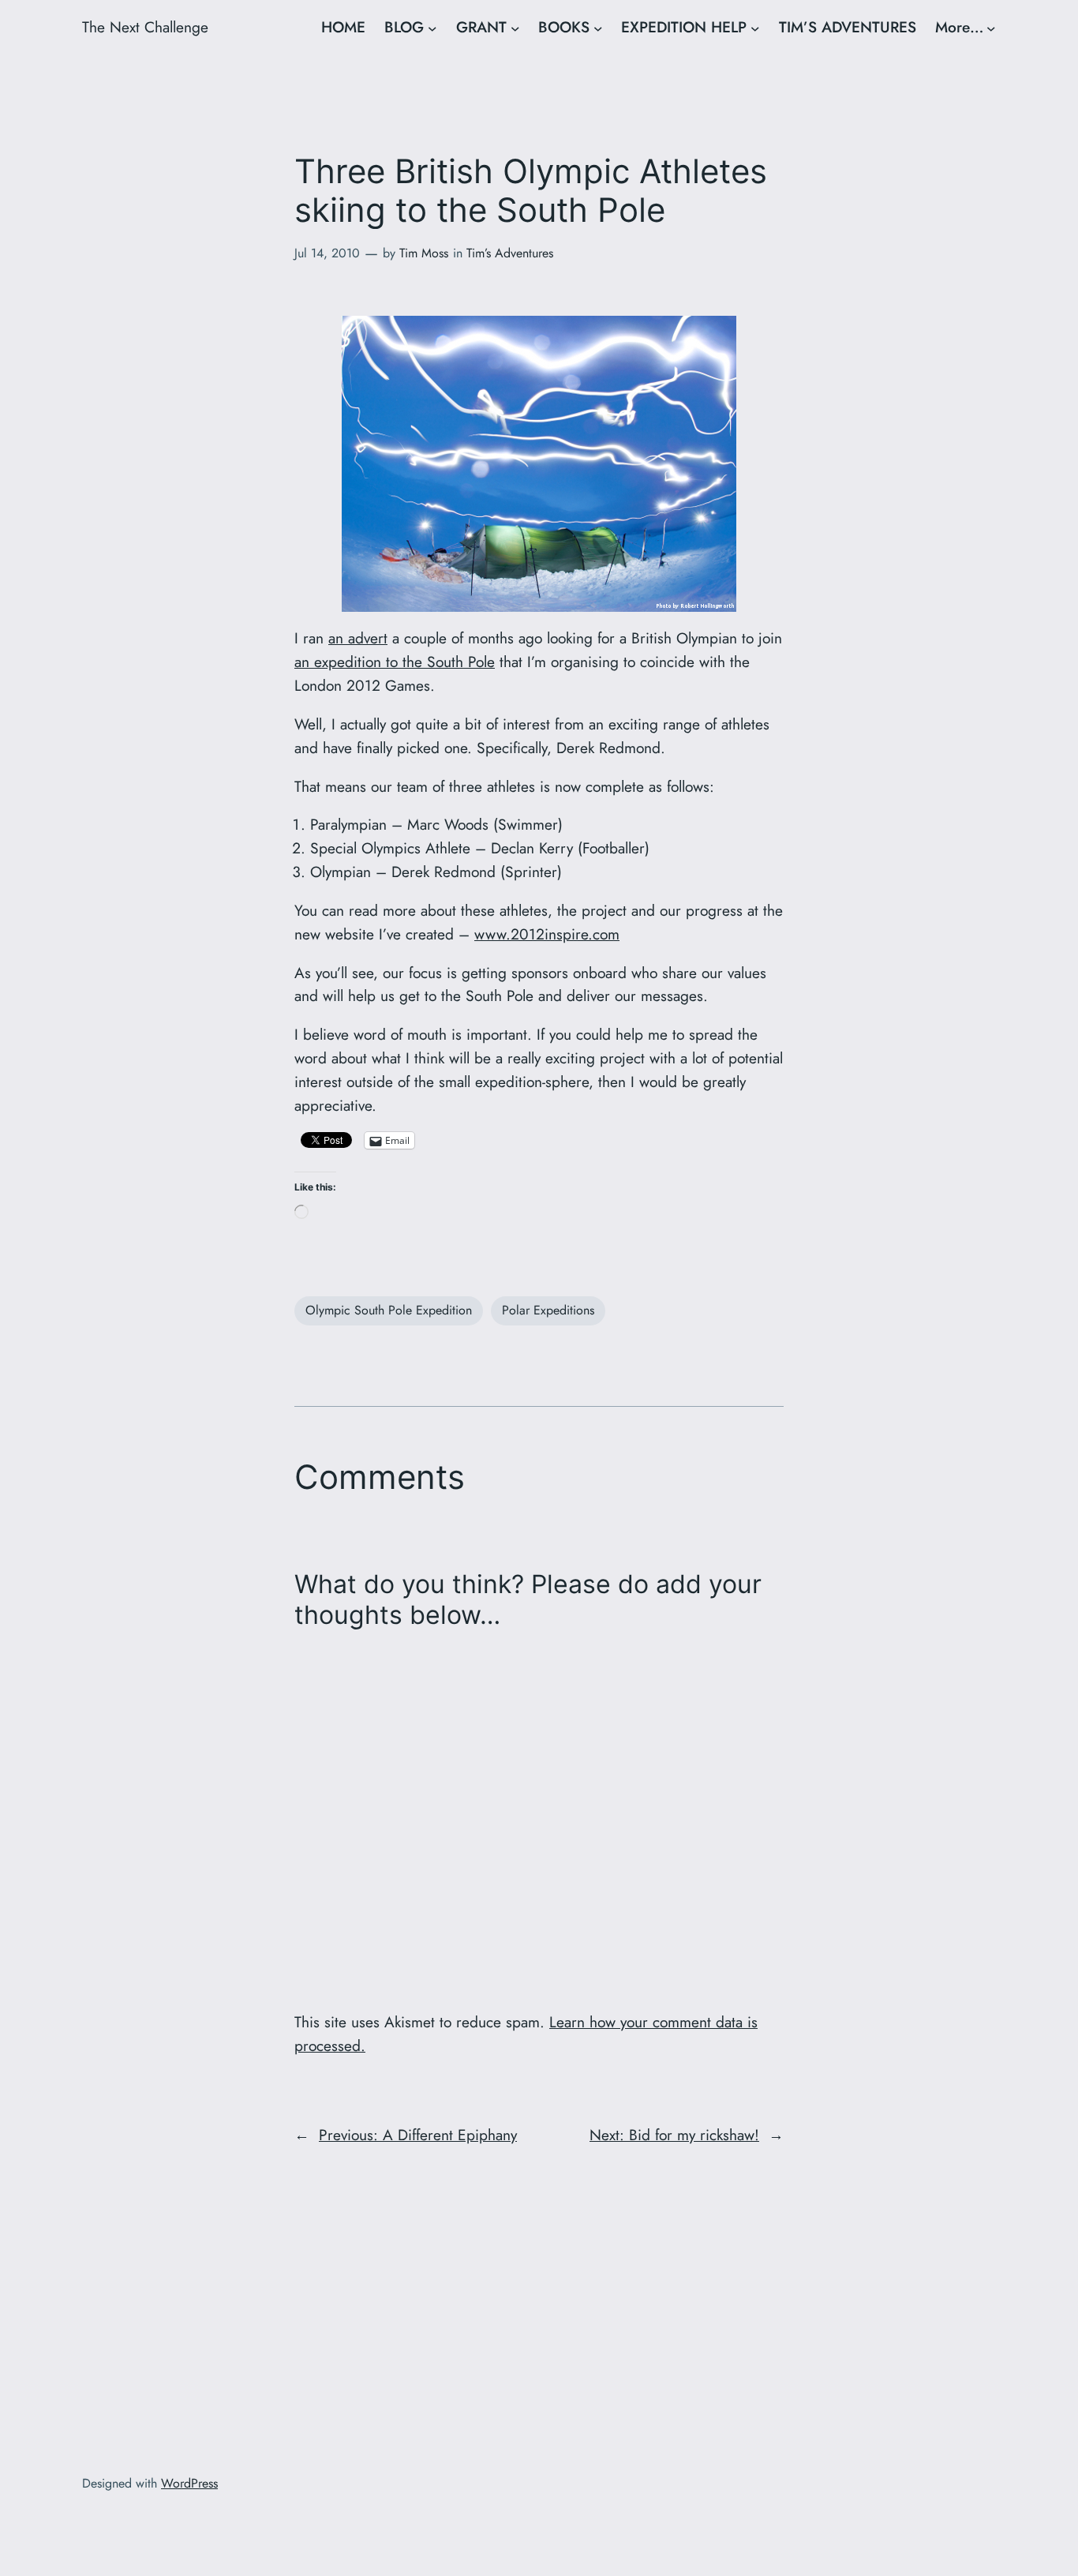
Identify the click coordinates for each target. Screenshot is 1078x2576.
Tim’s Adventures (510, 253)
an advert (358, 638)
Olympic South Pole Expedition (389, 1310)
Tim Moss (424, 253)
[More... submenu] (991, 28)
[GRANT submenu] (515, 28)
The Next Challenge (145, 27)
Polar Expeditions (548, 1310)
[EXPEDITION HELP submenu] (755, 28)
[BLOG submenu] (432, 28)
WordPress (189, 2483)
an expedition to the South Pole (395, 662)
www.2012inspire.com (547, 934)
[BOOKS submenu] (598, 28)
